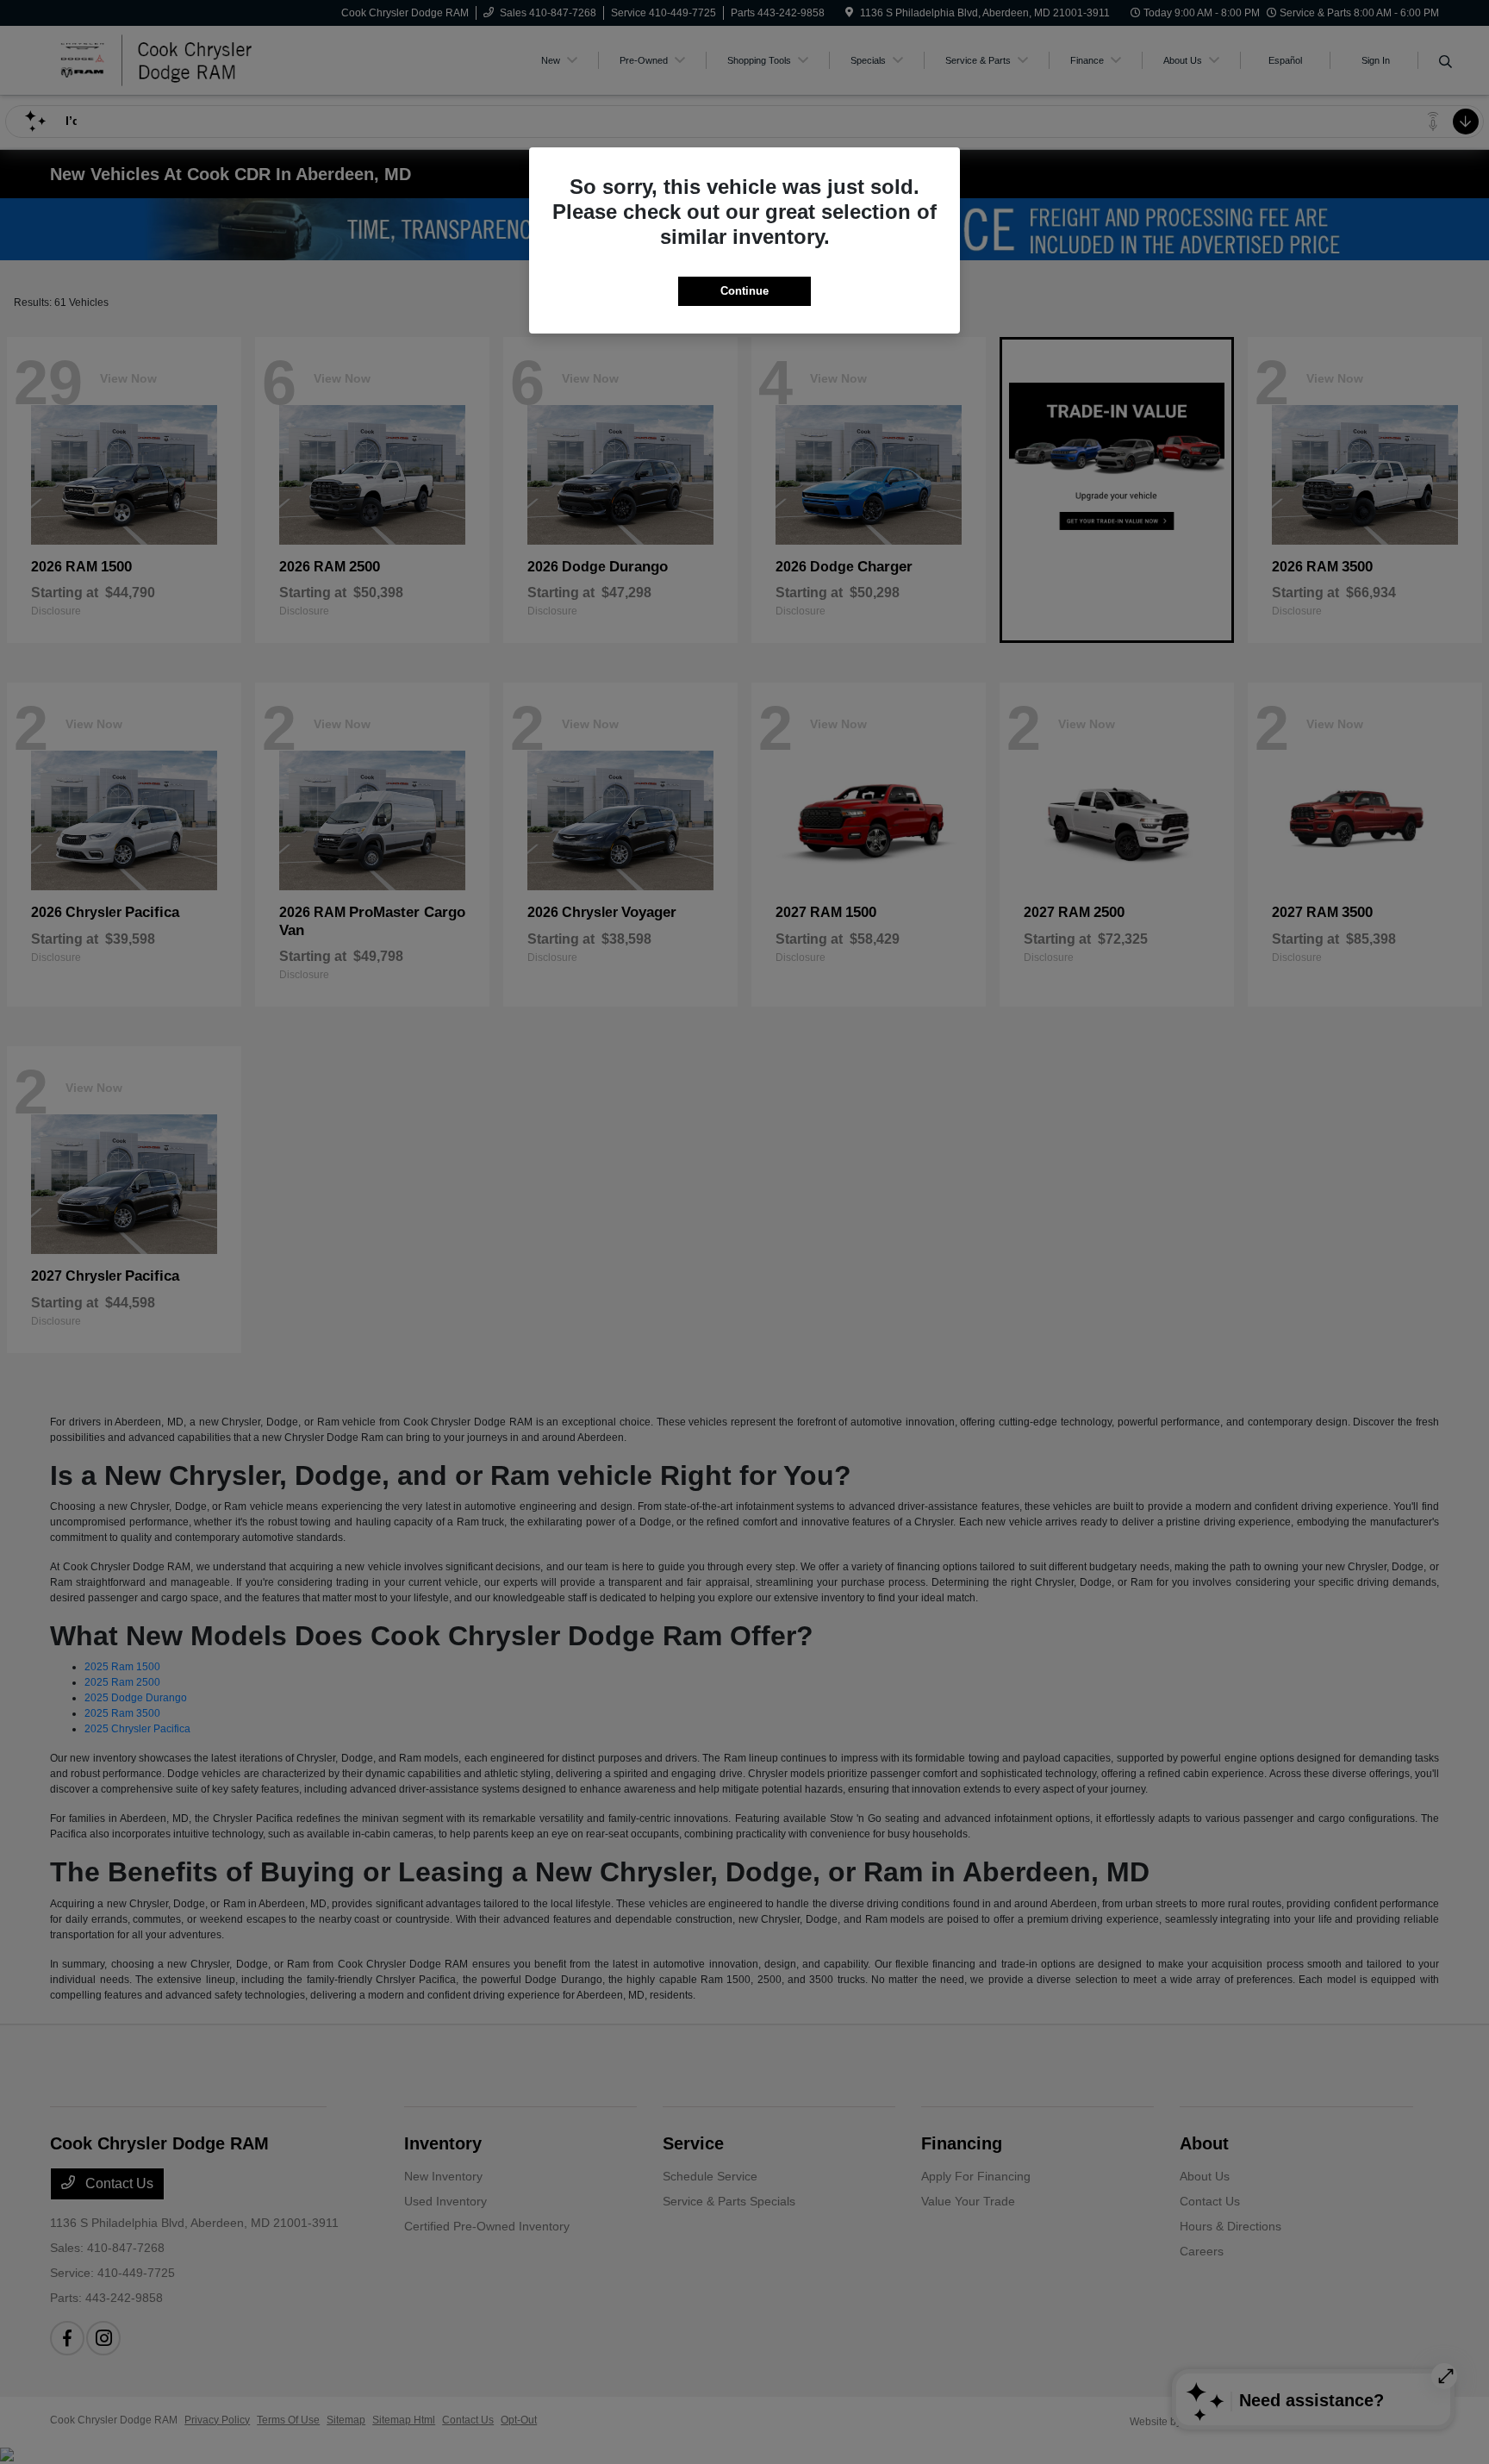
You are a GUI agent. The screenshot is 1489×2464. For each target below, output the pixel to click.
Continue (744, 291)
